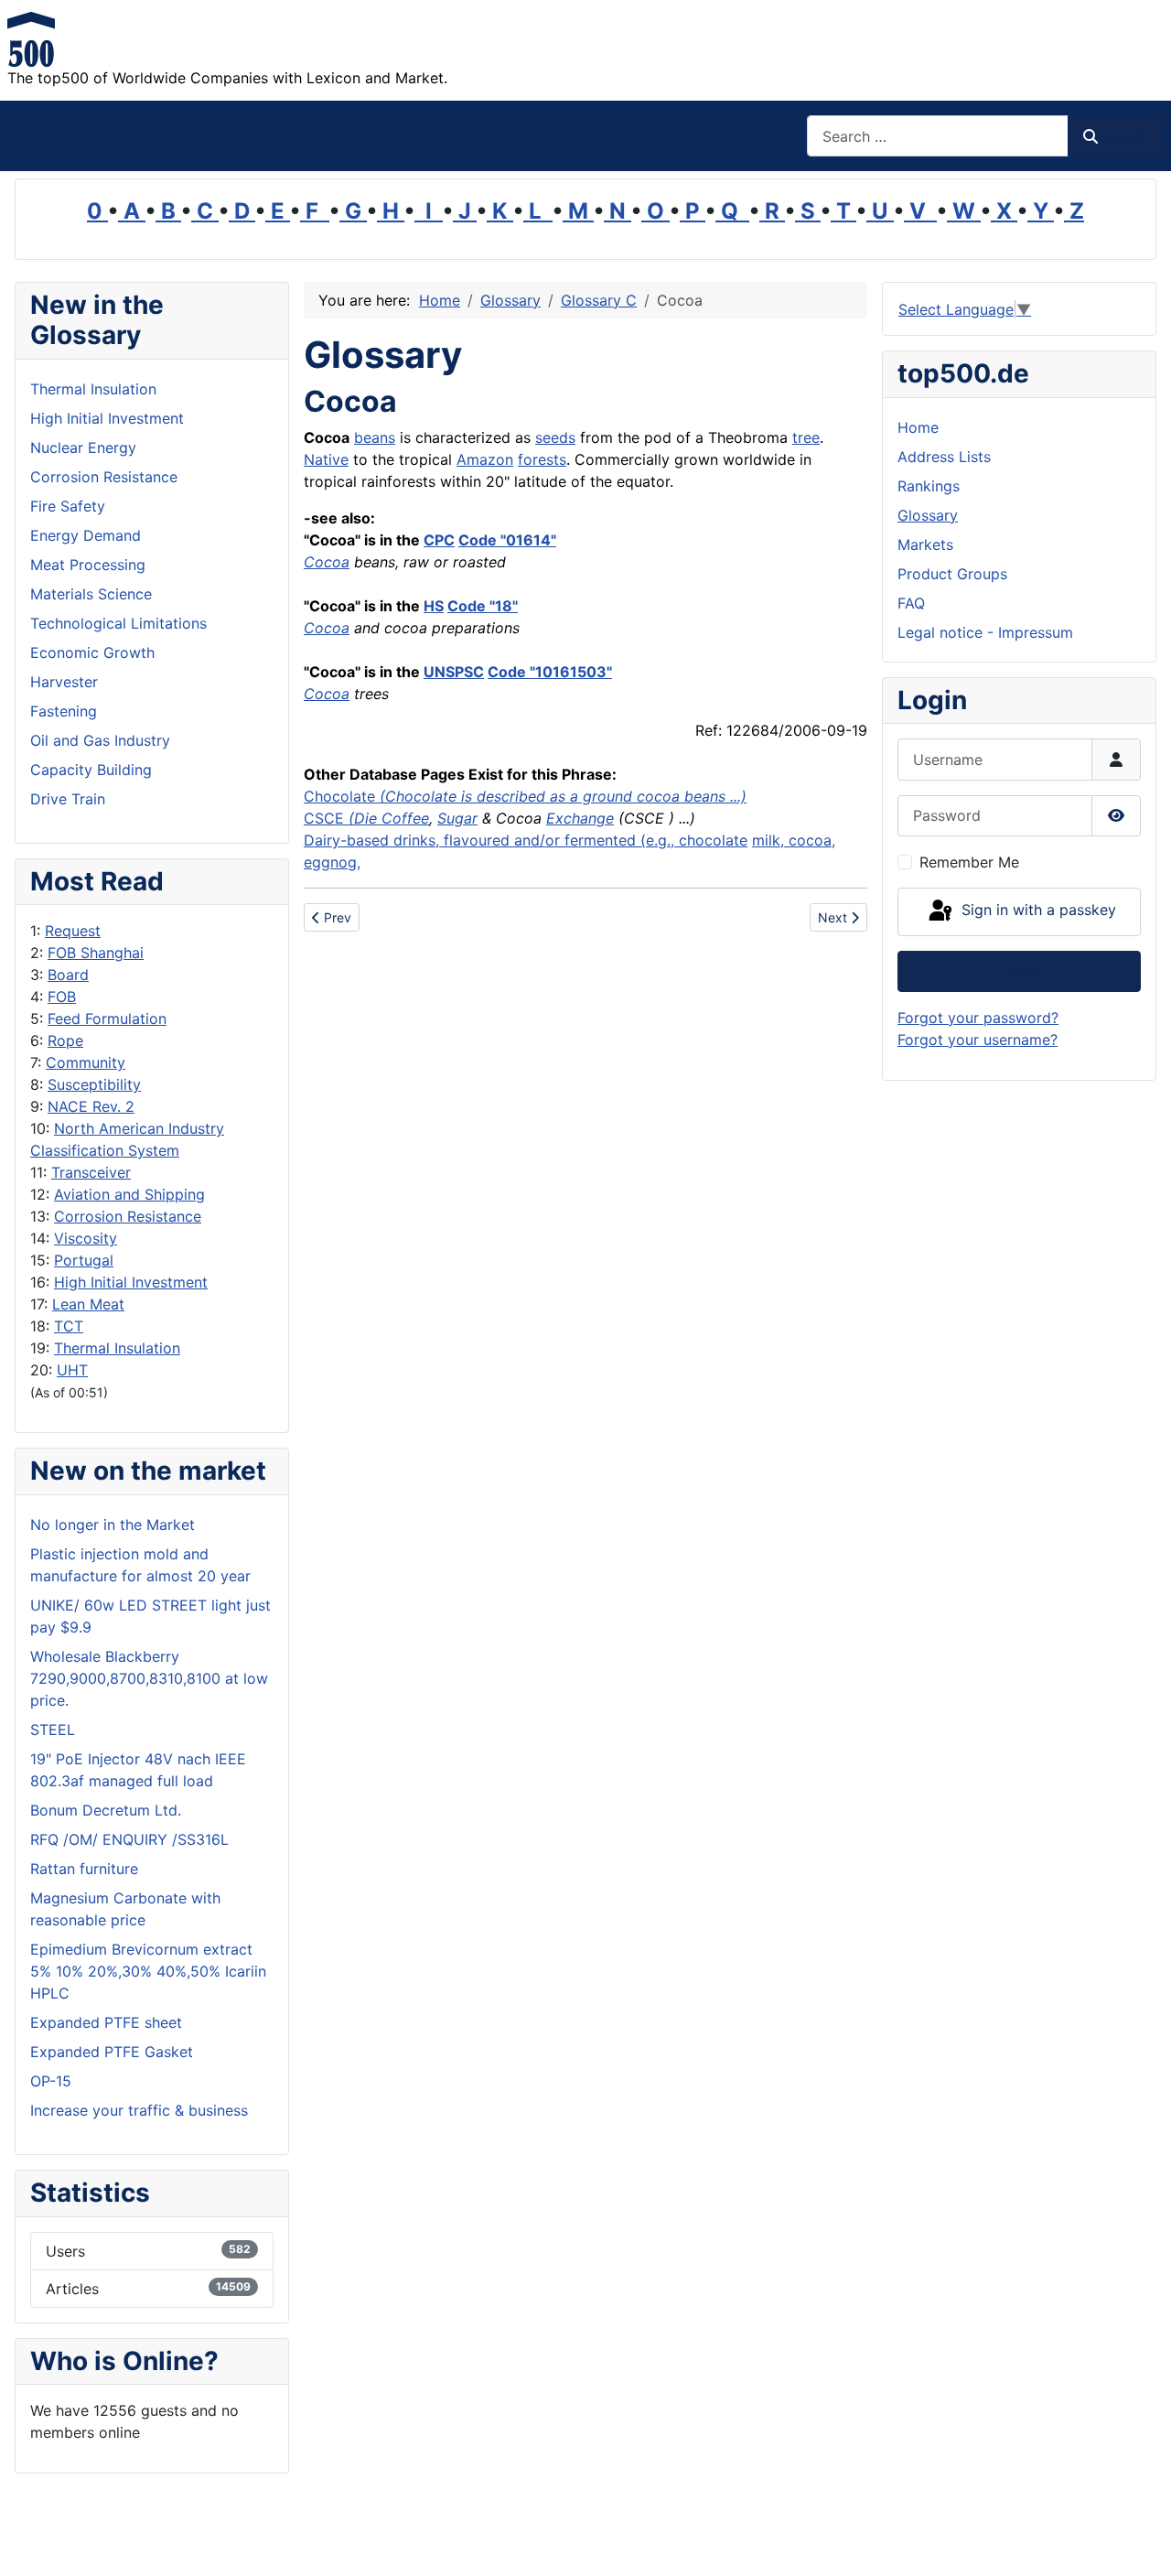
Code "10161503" (550, 672)
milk (766, 840)
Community (86, 1062)
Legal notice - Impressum (985, 632)
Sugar (457, 818)
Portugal (84, 1260)
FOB (62, 997)
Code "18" (483, 606)
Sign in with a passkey (1037, 911)
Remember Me (969, 862)
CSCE (343, 818)
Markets (925, 544)
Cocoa (327, 562)
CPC (439, 540)
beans (375, 437)
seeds (555, 437)
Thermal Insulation (117, 1348)
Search (1124, 136)
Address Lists (944, 457)
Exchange (580, 818)
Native (326, 459)
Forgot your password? (978, 1018)
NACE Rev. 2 (91, 1106)
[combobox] (938, 136)
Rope (65, 1040)
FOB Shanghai (96, 953)
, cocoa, (808, 840)
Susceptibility (94, 1084)
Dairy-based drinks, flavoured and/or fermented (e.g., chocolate (526, 840)
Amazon (485, 459)
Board (68, 975)
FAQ (911, 603)
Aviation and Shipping (129, 1194)
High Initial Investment (131, 1282)
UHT (72, 1370)
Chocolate (525, 796)
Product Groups (952, 574)
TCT (69, 1326)
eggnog (330, 862)
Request (73, 931)
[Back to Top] (1139, 2542)
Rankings (929, 486)
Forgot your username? (978, 1040)
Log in (1020, 971)
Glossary (928, 515)
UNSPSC (454, 672)
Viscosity (86, 1238)
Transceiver (91, 1172)
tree (806, 437)
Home (918, 427)
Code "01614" (507, 540)
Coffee (405, 818)
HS (434, 606)
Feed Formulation (107, 1019)
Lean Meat (88, 1304)
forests (542, 459)
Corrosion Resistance (128, 1216)
